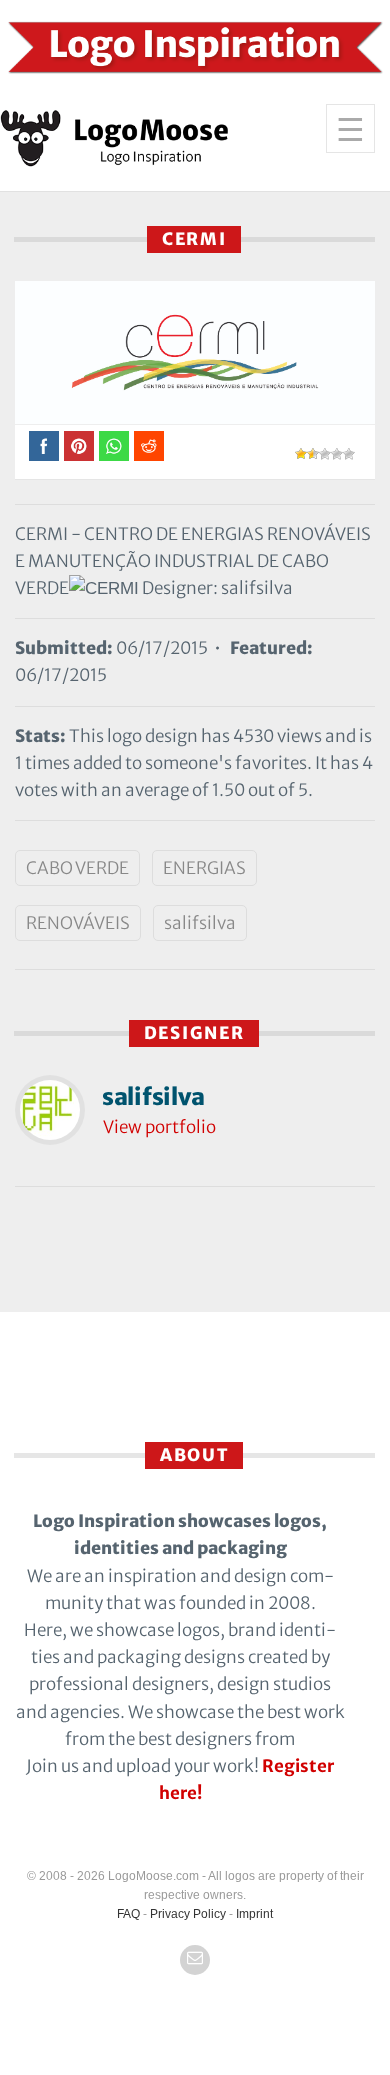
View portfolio (159, 1127)
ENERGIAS (204, 868)
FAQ (128, 1914)
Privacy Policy (188, 1914)
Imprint (254, 1914)
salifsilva (200, 923)
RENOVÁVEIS (78, 923)
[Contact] (195, 1960)
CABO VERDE (77, 868)
